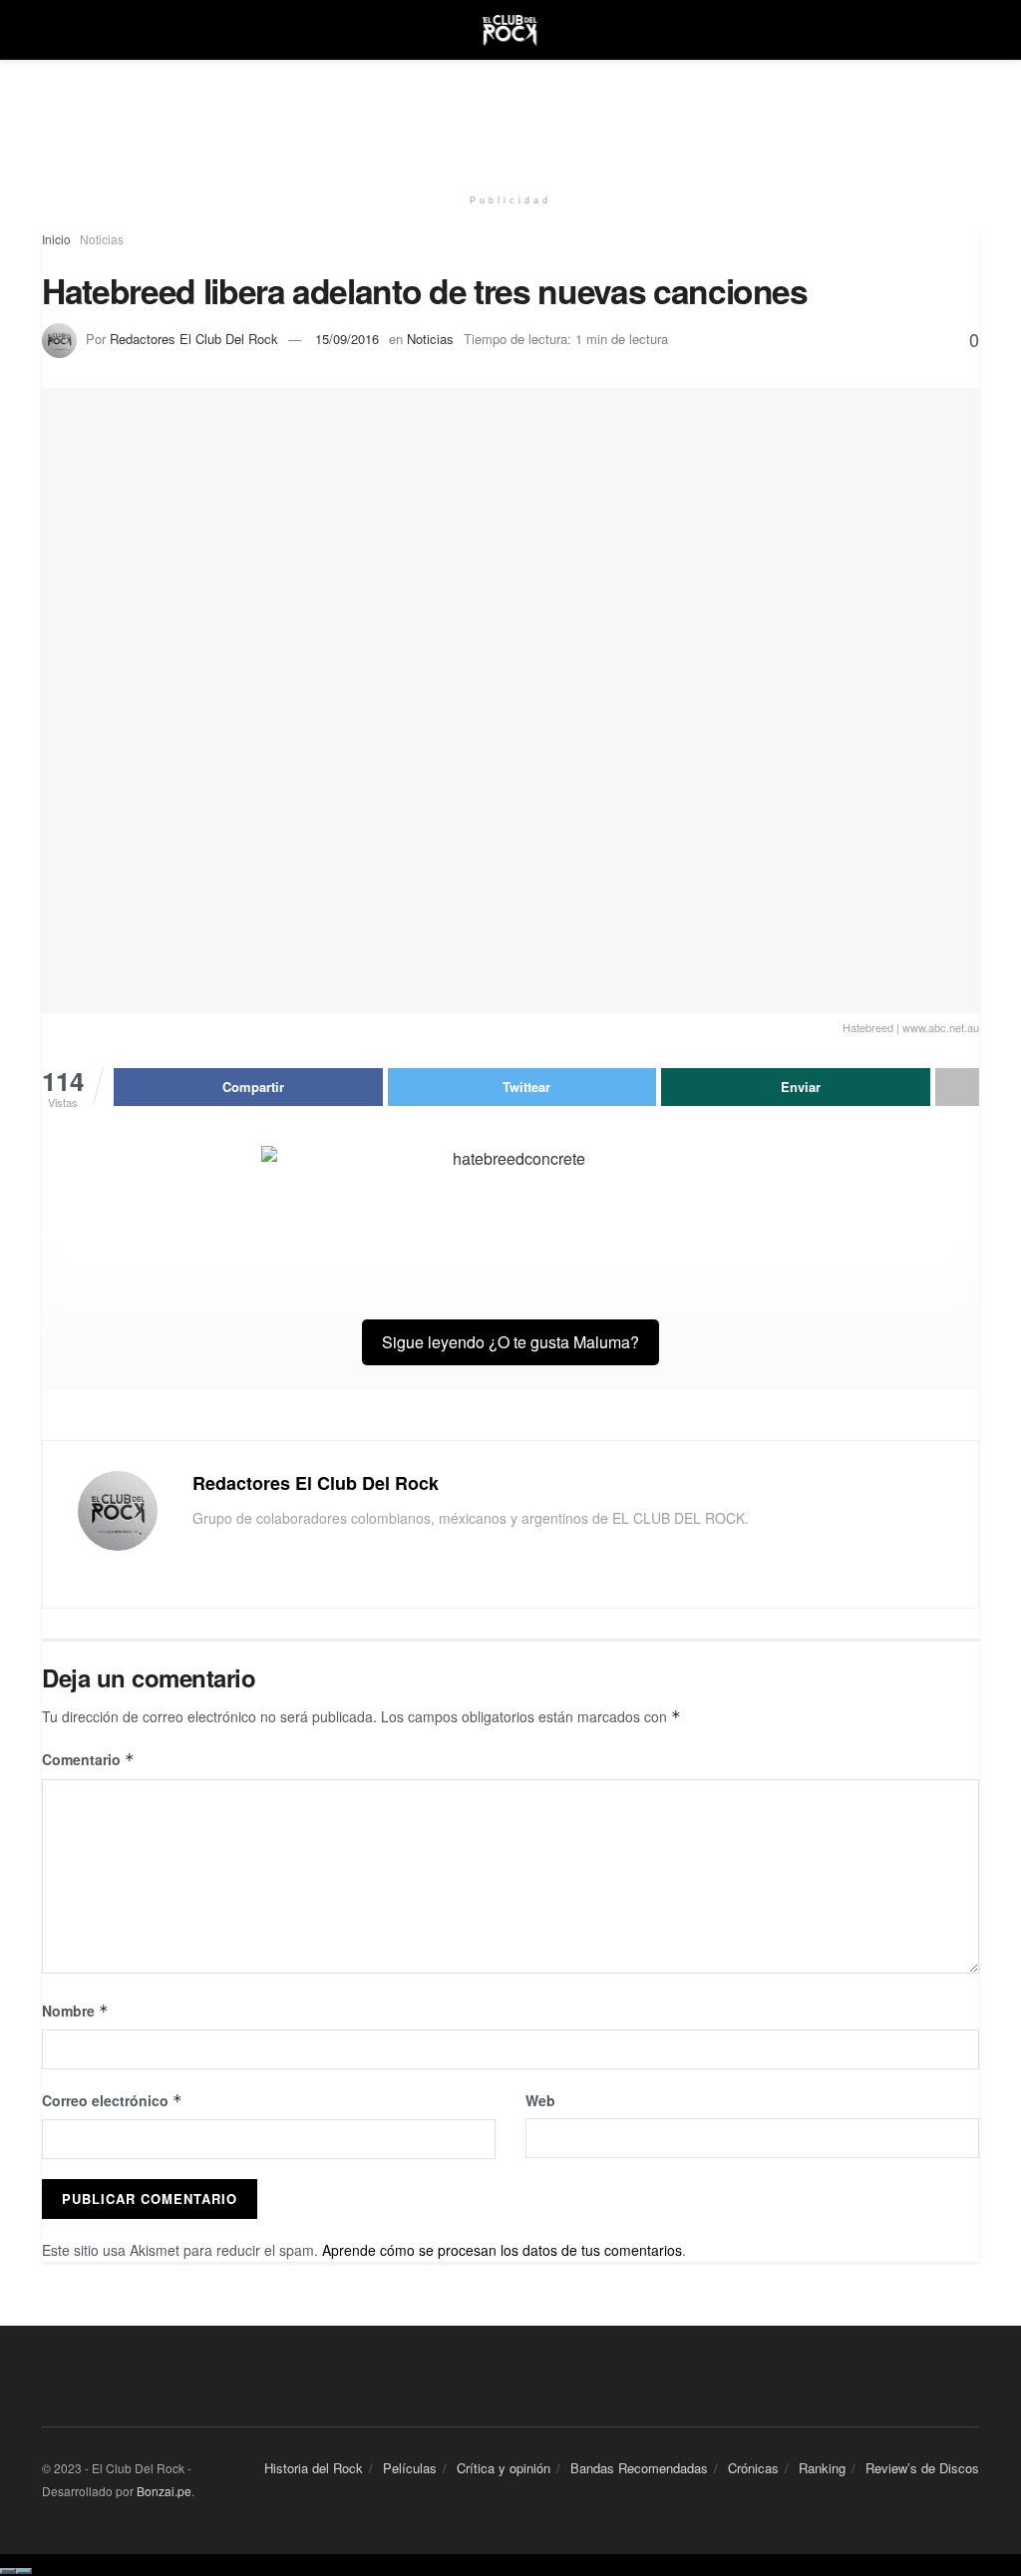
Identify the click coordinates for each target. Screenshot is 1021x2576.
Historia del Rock (314, 2468)
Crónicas (753, 2468)
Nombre (75, 2011)
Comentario (88, 1759)
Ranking (822, 2468)
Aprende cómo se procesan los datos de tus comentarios (502, 2250)
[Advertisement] (510, 120)
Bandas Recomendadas (639, 2468)
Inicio (56, 239)
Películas (410, 2468)
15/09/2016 (347, 339)
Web (540, 2100)
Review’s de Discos (922, 2468)
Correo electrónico (112, 2100)
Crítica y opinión (504, 2468)
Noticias (102, 239)
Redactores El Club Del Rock (194, 339)
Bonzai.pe (164, 2491)
